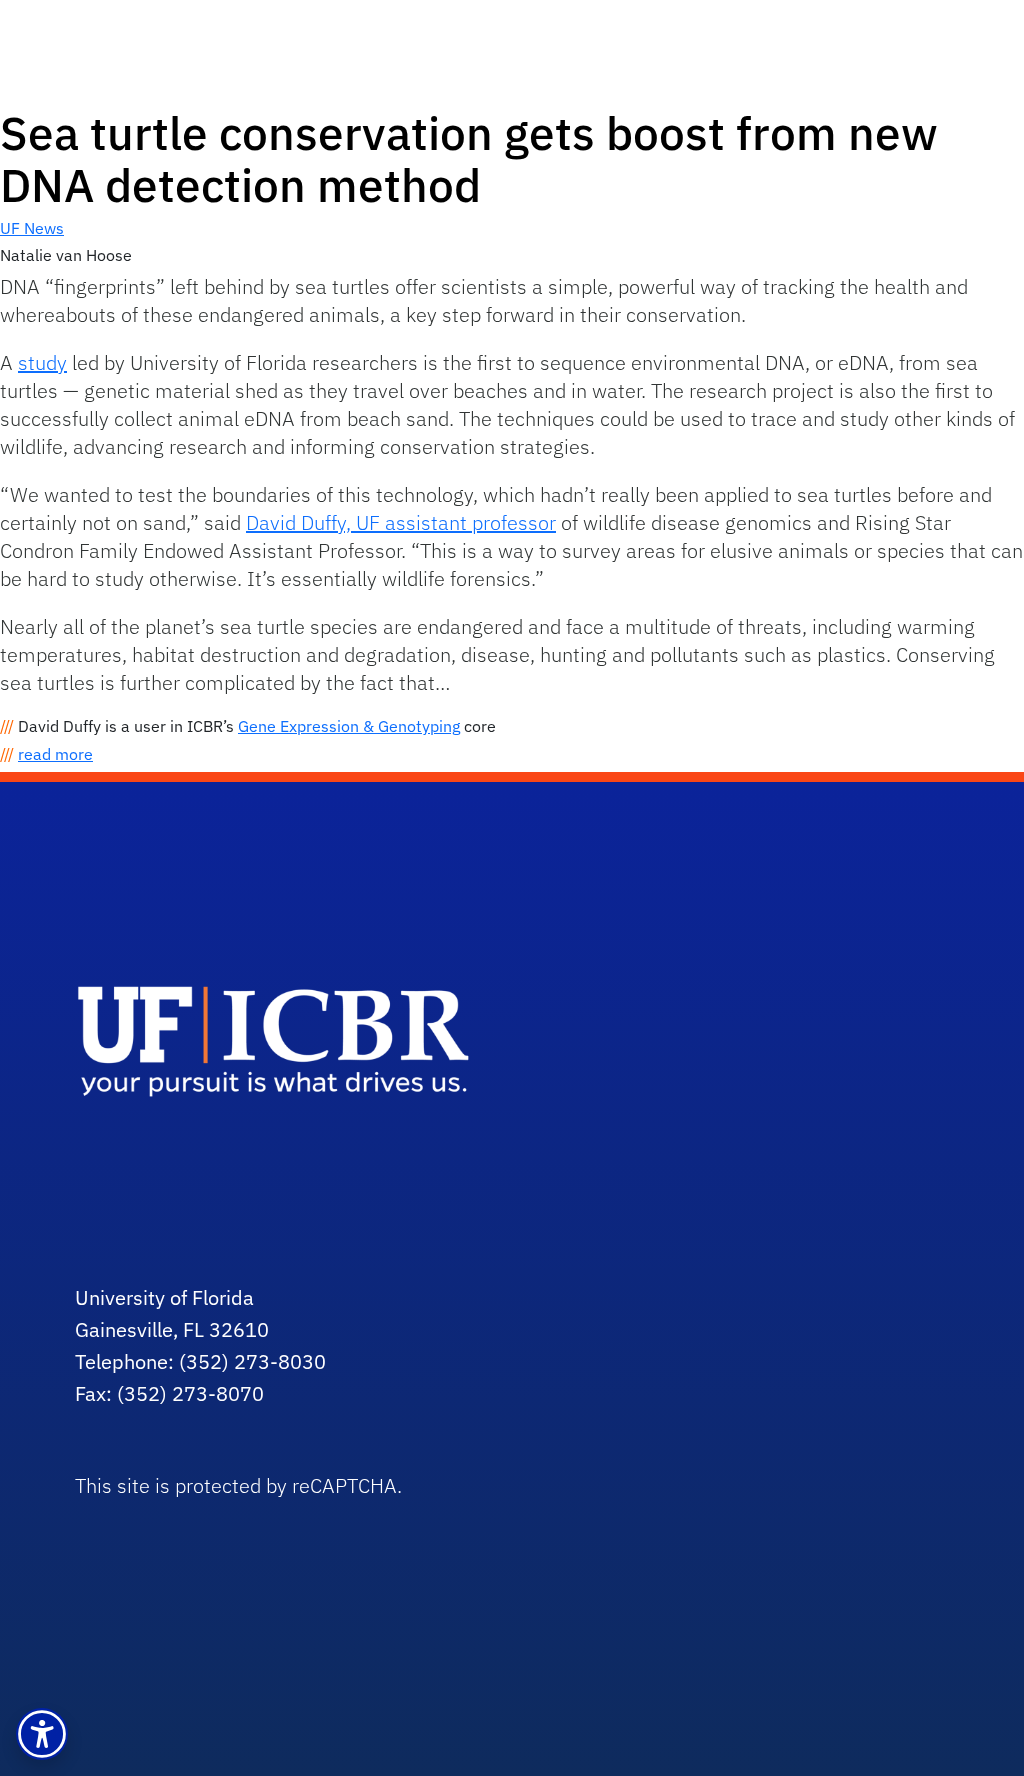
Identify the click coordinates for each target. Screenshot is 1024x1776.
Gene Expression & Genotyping (349, 726)
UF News (32, 228)
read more (55, 754)
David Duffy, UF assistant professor (401, 522)
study (42, 362)
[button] (42, 1734)
